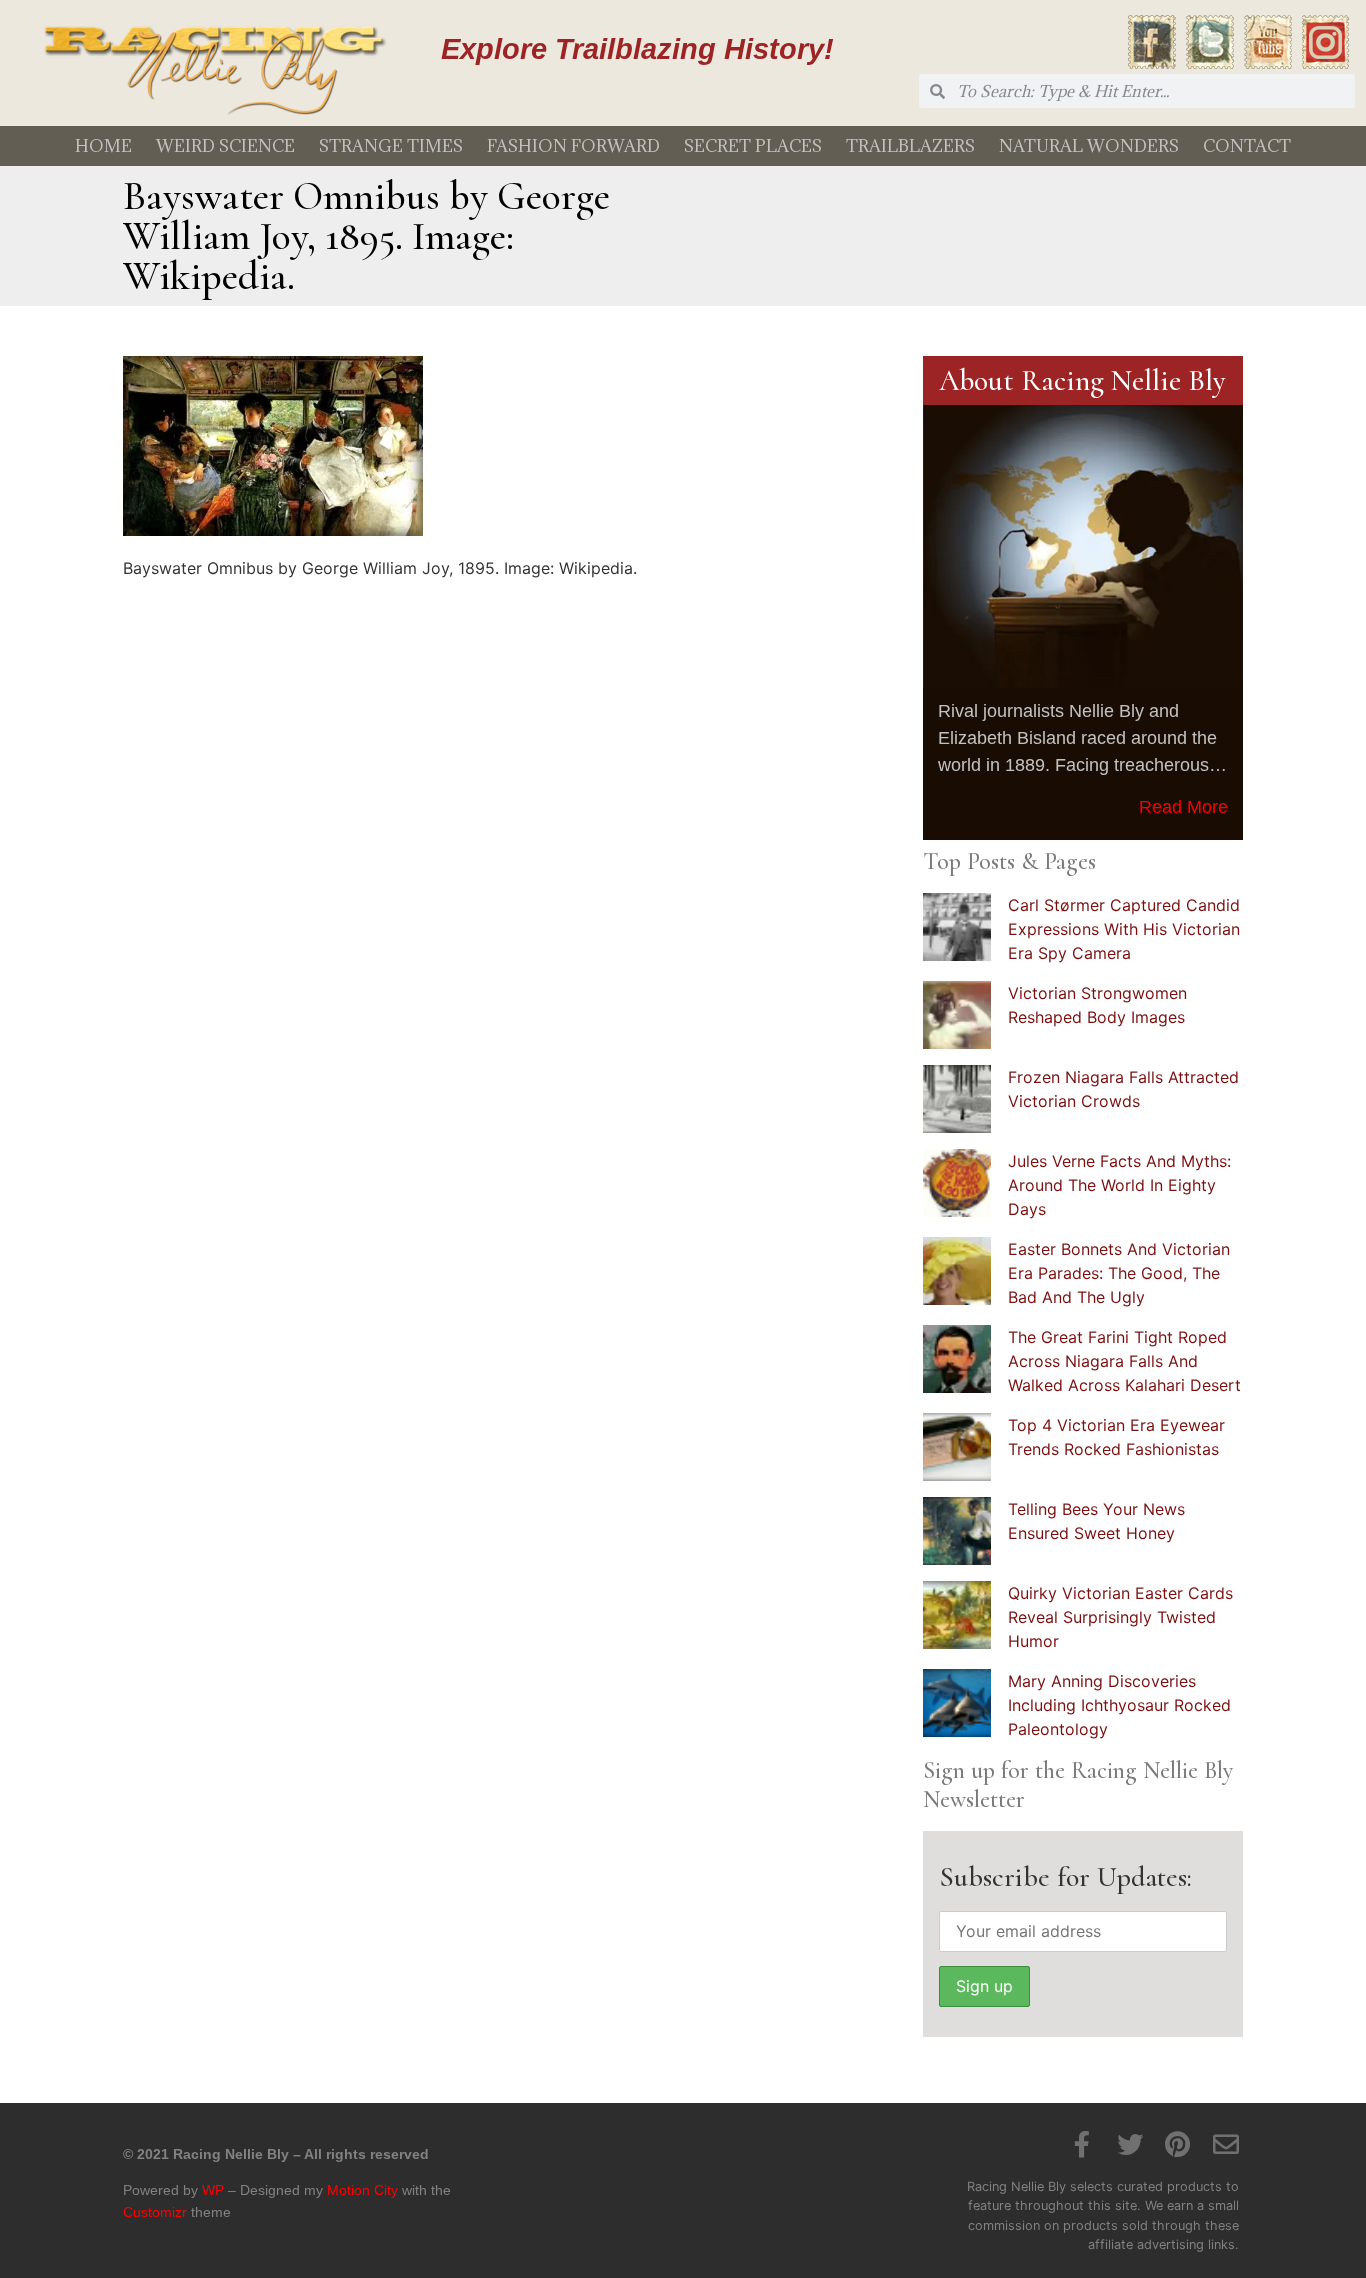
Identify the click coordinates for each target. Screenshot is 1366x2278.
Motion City (362, 2190)
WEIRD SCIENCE (225, 146)
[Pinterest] (1178, 2144)
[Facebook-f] (1082, 2144)
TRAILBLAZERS (910, 146)
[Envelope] (1226, 2144)
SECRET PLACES (753, 146)
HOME (103, 146)
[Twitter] (1130, 2144)
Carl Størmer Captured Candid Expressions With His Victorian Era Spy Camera (1124, 929)
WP (213, 2190)
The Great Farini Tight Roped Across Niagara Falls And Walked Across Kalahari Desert (1124, 1361)
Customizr (155, 2212)
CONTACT (1247, 146)
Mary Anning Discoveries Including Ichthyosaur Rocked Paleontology (1119, 1705)
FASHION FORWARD (573, 146)
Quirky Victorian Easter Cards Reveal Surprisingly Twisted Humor (1120, 1617)
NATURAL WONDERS (1089, 146)
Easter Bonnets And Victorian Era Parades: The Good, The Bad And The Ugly (1119, 1273)
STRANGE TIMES (391, 146)
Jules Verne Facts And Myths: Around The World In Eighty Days (1119, 1185)
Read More (1183, 807)
